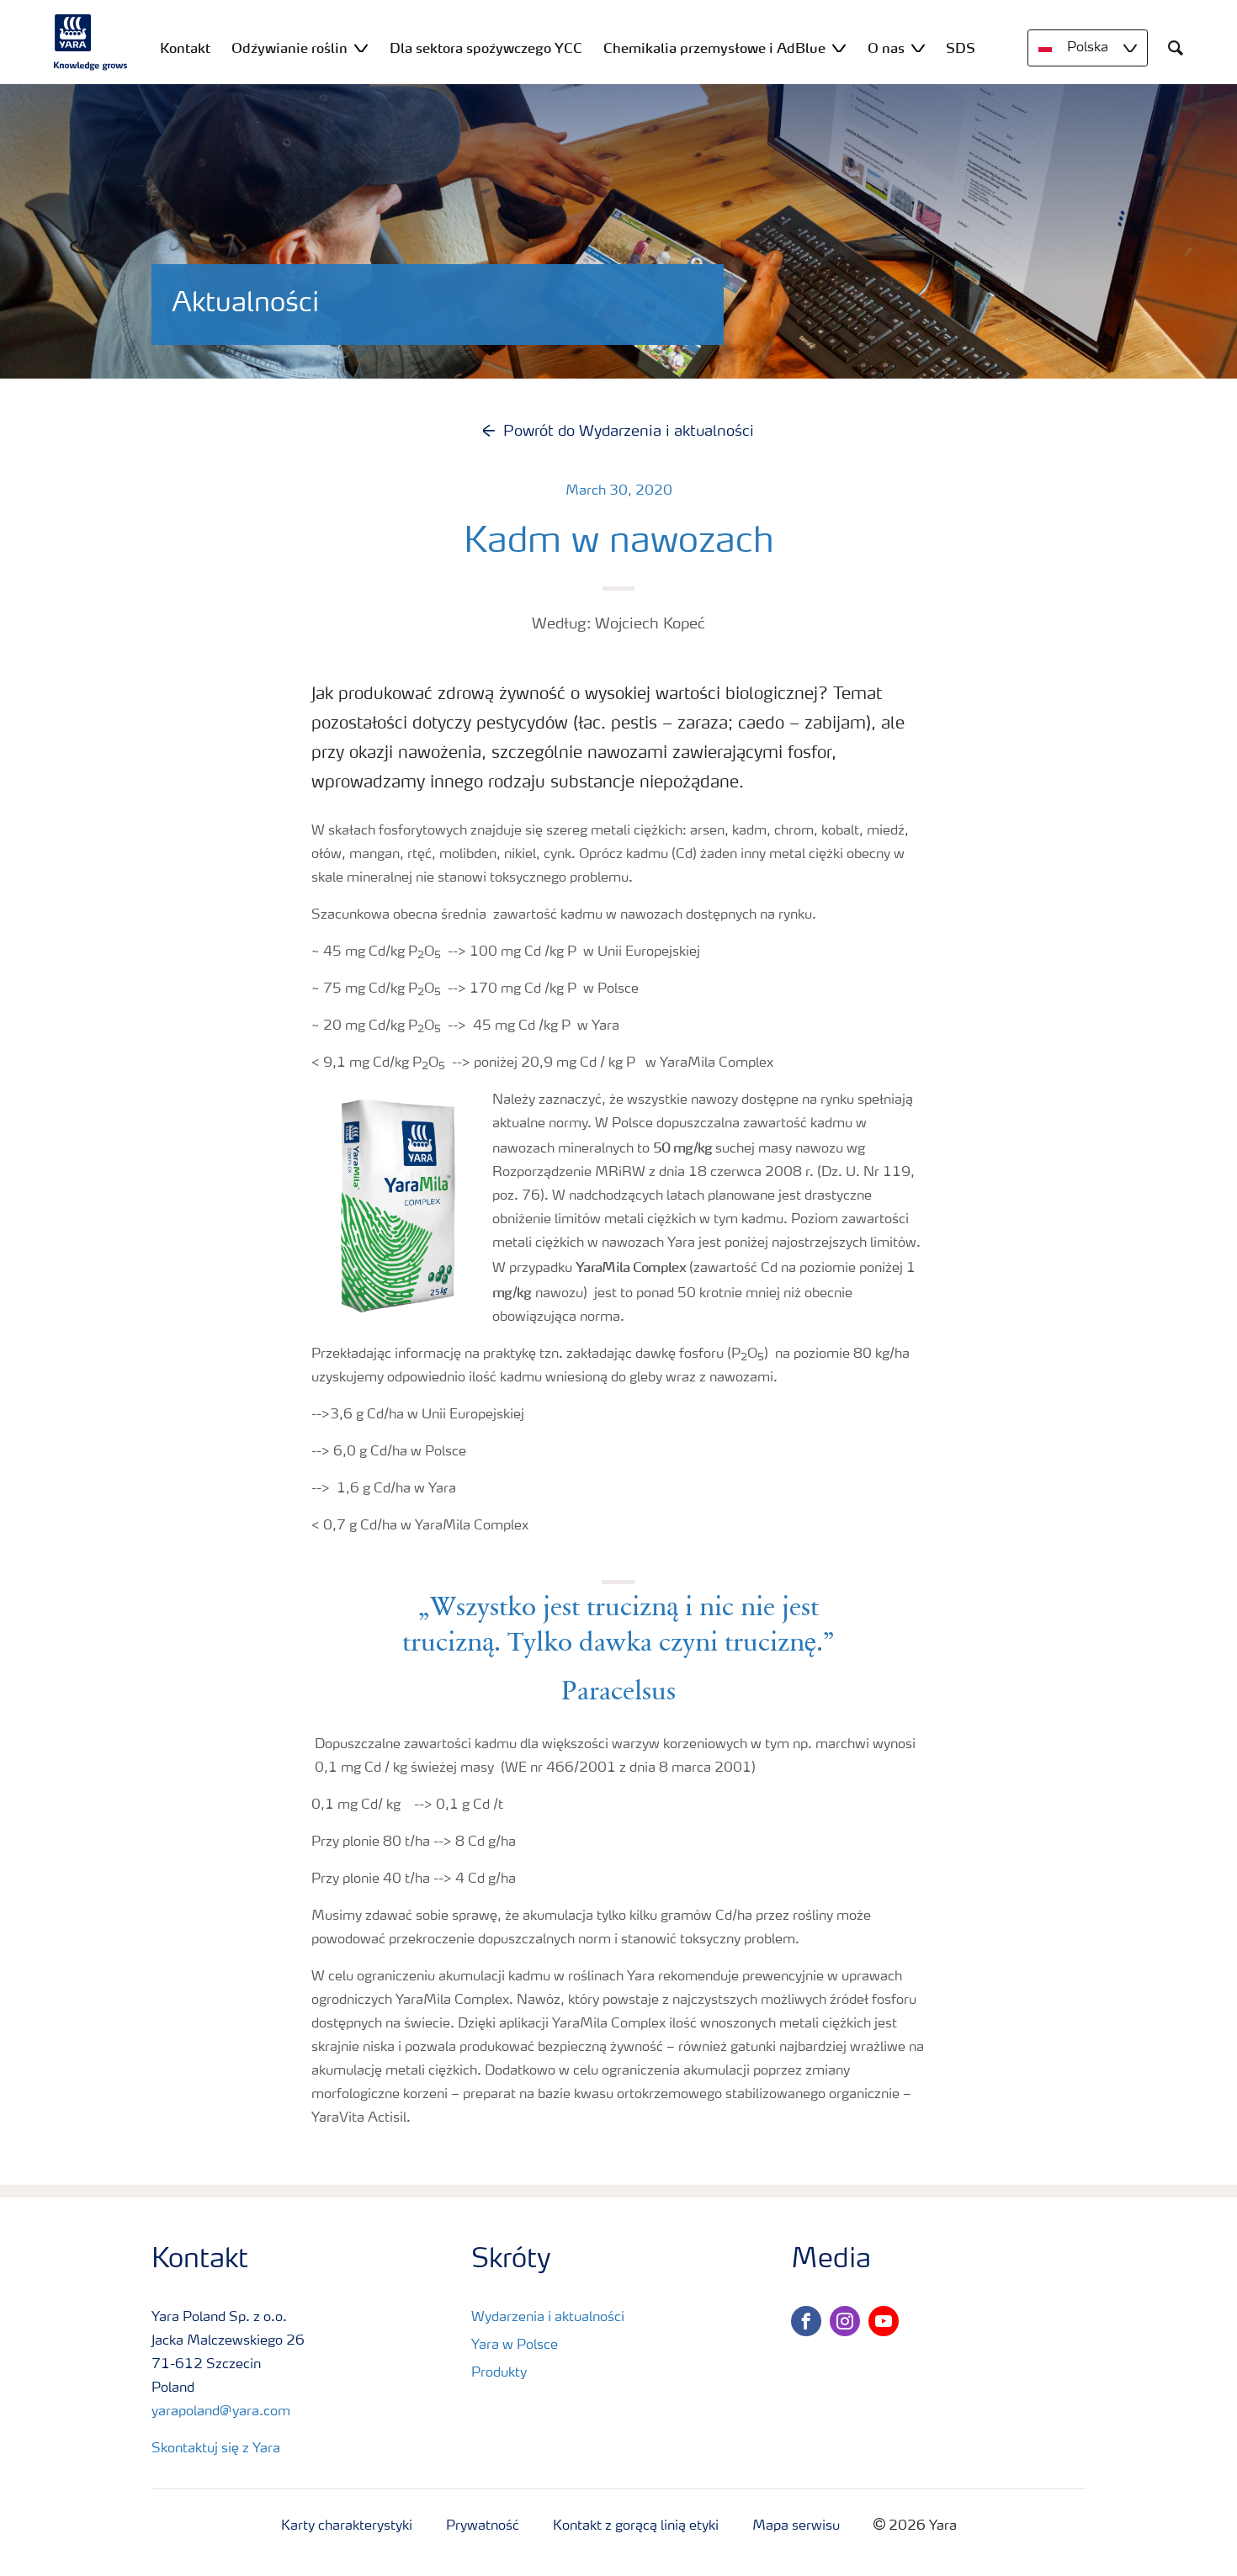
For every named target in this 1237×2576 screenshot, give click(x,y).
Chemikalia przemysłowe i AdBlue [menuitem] (714, 48)
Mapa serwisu (796, 2526)
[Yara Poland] (91, 42)
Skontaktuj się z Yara (216, 2449)
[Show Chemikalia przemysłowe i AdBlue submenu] (839, 48)
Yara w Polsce (515, 2345)
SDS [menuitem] (961, 48)
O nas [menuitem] (886, 48)
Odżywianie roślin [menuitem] (289, 48)
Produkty (499, 2373)
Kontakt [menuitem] (185, 48)
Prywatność (483, 2526)
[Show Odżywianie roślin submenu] (361, 48)
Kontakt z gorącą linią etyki (636, 2526)
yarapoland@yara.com (221, 2412)
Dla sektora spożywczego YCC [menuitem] (486, 48)
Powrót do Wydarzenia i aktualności (629, 432)
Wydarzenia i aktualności (548, 2318)
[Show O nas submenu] (918, 48)
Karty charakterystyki (347, 2526)
